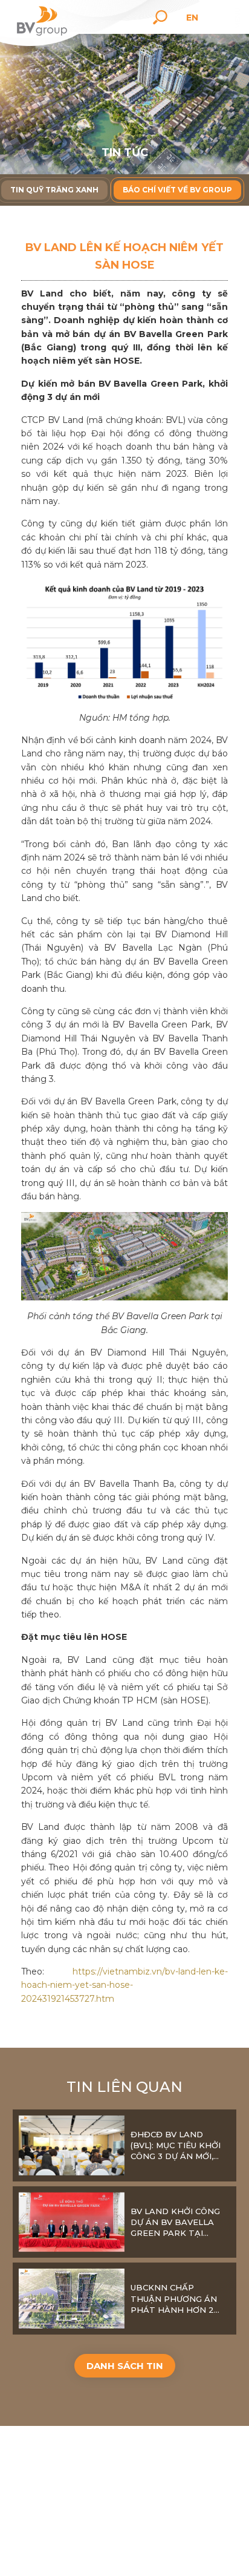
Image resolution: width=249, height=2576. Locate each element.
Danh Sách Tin (125, 2366)
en (192, 18)
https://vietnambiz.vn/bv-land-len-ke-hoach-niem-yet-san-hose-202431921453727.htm (124, 1985)
